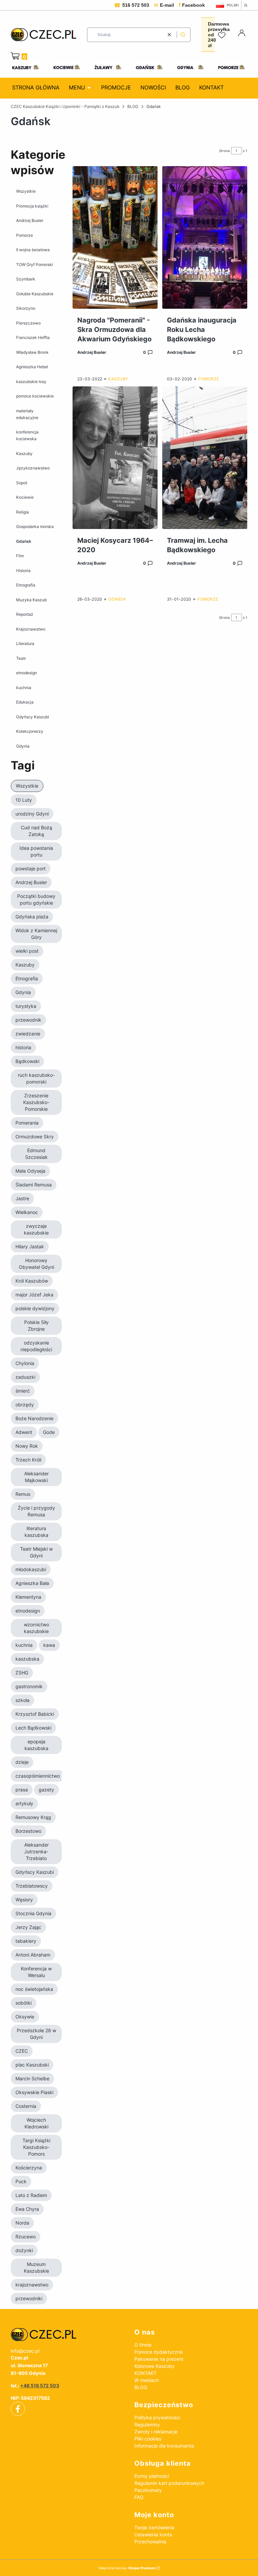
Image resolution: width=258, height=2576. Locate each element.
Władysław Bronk (32, 352)
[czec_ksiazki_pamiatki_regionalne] (67, 2335)
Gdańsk (24, 541)
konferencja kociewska (27, 435)
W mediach (147, 2380)
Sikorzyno (26, 308)
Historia (23, 571)
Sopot (22, 483)
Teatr (21, 658)
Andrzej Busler (30, 220)
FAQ (139, 2497)
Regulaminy (147, 2425)
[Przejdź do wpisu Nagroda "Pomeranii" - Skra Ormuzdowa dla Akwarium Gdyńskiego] (115, 237)
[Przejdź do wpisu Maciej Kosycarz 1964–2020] (115, 458)
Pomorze (25, 235)
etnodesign (27, 673)
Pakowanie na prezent (159, 2359)
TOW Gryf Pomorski (35, 264)
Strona (224, 151)
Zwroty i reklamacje (156, 2432)
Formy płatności (152, 2476)
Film (20, 556)
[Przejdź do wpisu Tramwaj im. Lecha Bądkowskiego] (205, 458)
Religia (23, 512)
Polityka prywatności (157, 2417)
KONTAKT (145, 2373)
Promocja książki (32, 206)
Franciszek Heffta (33, 337)
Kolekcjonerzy (30, 731)
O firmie (143, 2345)
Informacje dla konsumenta (164, 2446)
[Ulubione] (223, 36)
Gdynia (23, 746)
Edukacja (25, 702)
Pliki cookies (148, 2439)
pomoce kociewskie (35, 396)
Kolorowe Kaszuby (155, 2366)
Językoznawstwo (33, 468)
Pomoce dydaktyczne (159, 2352)
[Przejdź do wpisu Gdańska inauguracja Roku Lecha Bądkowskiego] (205, 237)
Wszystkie (26, 191)
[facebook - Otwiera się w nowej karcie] (18, 2409)
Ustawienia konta (153, 2534)
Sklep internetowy (127, 2568)
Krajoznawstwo (31, 629)
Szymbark (26, 279)
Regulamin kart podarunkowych (169, 2483)
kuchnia (24, 688)
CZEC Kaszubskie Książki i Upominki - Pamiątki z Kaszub (65, 106)
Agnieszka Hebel (32, 367)
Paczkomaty (148, 2490)
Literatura (25, 643)
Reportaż (25, 614)
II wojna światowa (33, 250)
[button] (183, 35)
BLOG (133, 106)
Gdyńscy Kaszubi (33, 717)
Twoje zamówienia (154, 2527)
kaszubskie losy (31, 382)
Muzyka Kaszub (31, 600)
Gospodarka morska (35, 526)
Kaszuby (24, 453)
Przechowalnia (150, 2542)
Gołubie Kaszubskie (35, 294)
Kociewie (25, 497)
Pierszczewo (28, 323)
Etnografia (26, 585)
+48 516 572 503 (40, 2385)
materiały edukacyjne (27, 414)
